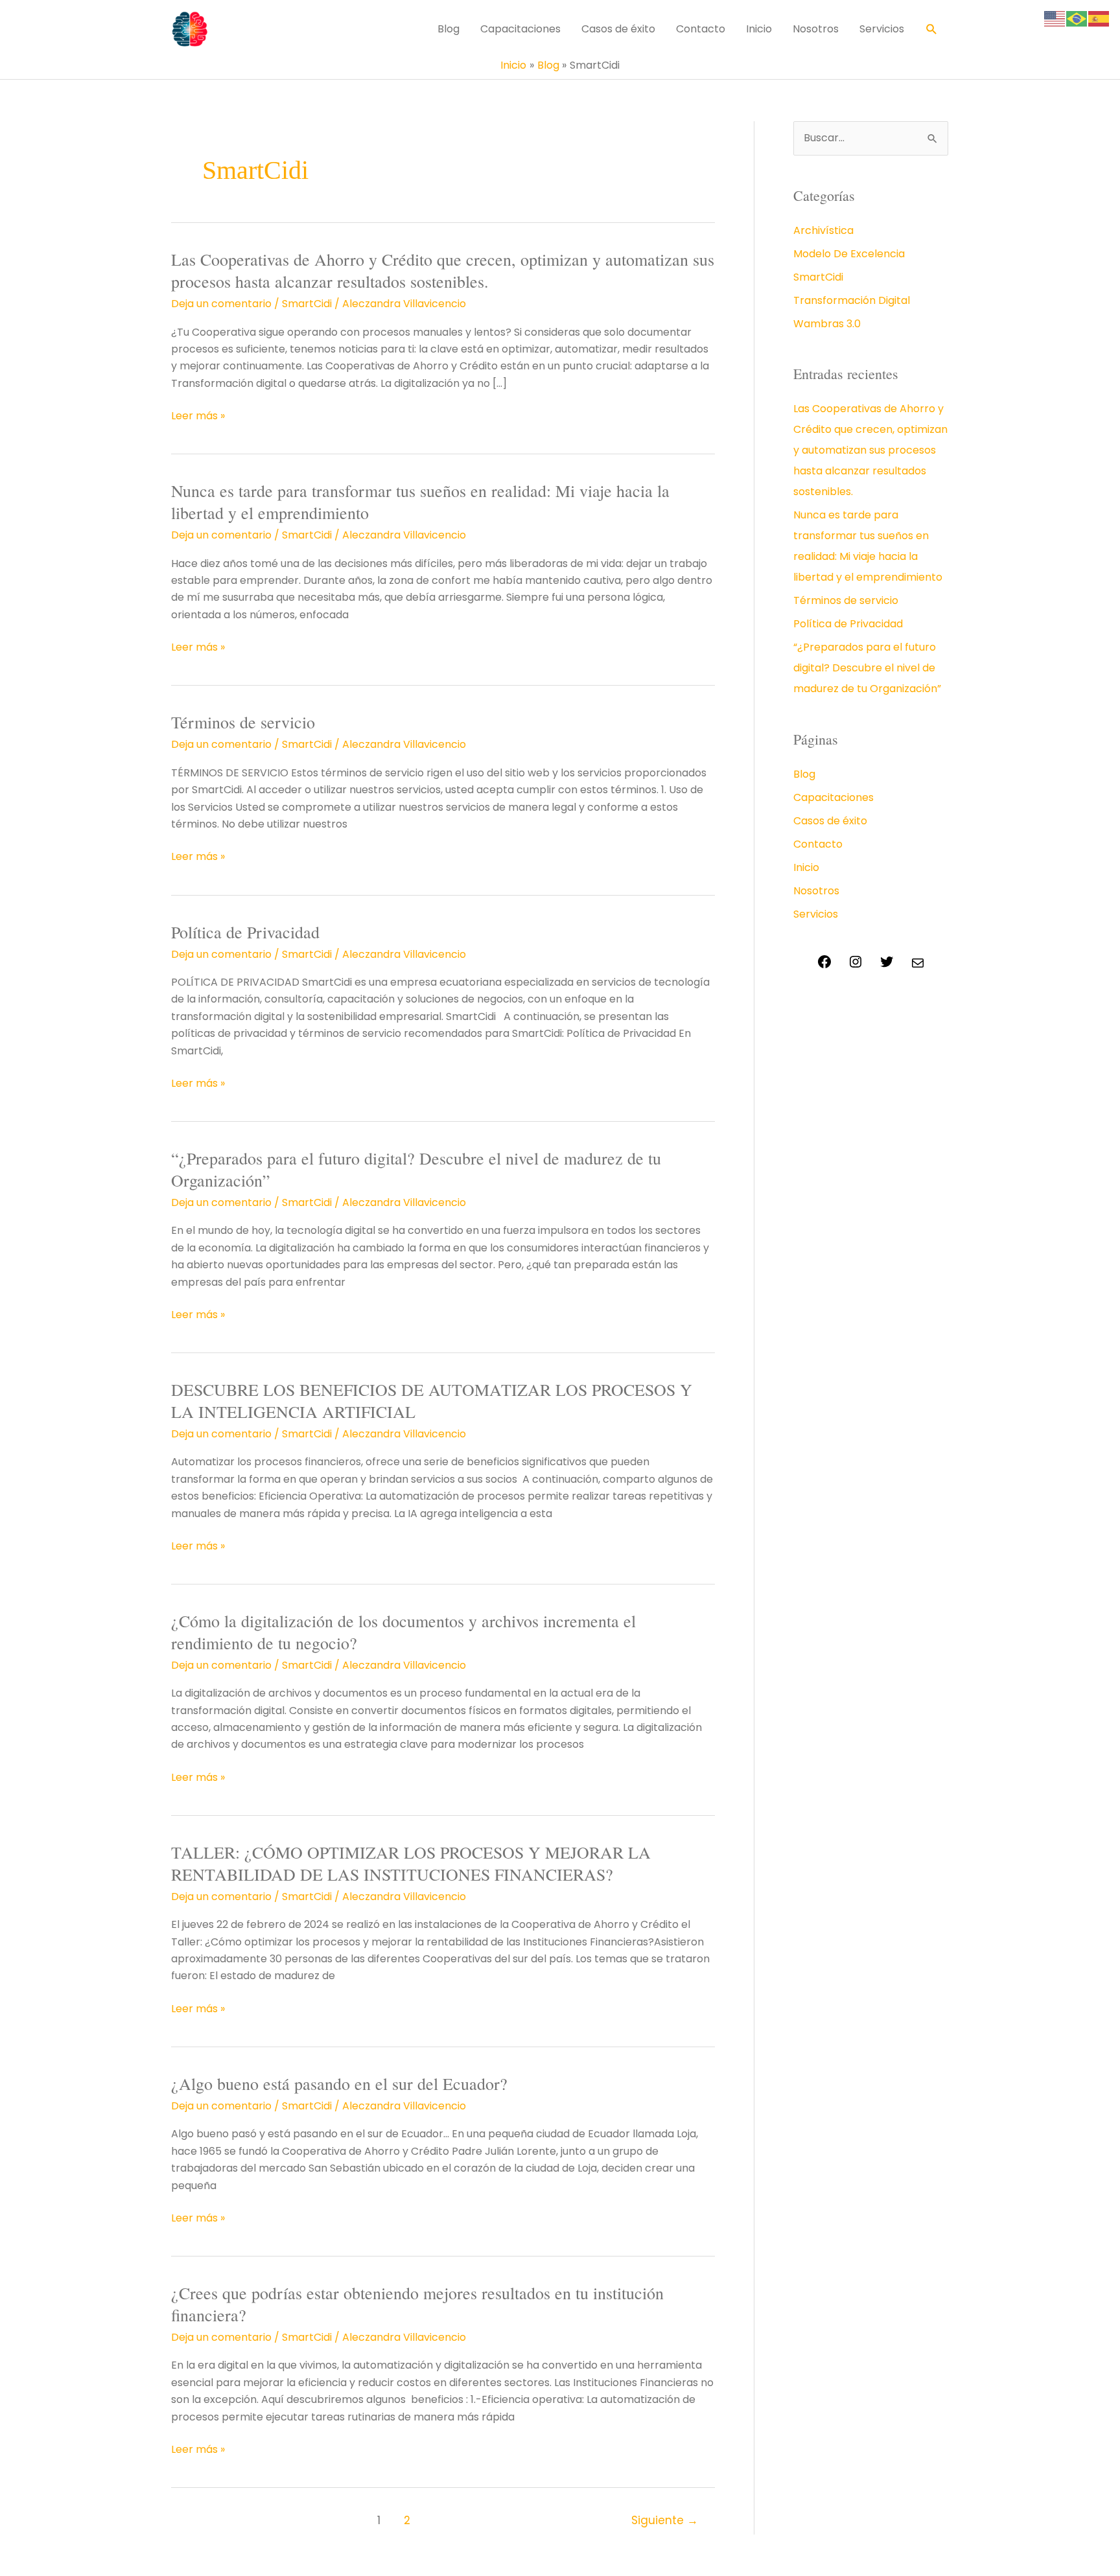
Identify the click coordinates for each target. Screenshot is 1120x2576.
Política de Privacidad (245, 932)
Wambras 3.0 (827, 324)
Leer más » (198, 416)
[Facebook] (824, 966)
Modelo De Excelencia (849, 254)
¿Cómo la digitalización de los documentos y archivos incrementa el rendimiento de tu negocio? (403, 1632)
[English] (1055, 18)
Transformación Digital (852, 300)
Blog (449, 29)
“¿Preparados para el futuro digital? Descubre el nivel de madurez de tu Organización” (416, 1169)
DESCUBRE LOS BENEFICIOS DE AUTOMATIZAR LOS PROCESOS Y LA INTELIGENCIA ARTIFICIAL (432, 1400)
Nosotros (816, 29)
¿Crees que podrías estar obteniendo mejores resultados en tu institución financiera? (417, 2304)
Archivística (823, 230)
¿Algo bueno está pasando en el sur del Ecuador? (339, 2083)
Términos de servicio (243, 722)
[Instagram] (856, 966)
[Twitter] (887, 966)
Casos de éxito (618, 29)
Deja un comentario (221, 304)
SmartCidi (307, 304)
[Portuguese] (1077, 18)
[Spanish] (1099, 18)
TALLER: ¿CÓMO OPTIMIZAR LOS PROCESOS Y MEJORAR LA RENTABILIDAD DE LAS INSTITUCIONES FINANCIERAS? (411, 1863)
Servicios (882, 29)
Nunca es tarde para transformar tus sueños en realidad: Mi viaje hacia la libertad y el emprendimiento (420, 502)
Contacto (701, 29)
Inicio (759, 29)
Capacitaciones (520, 29)
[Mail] (918, 967)
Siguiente (665, 2520)
